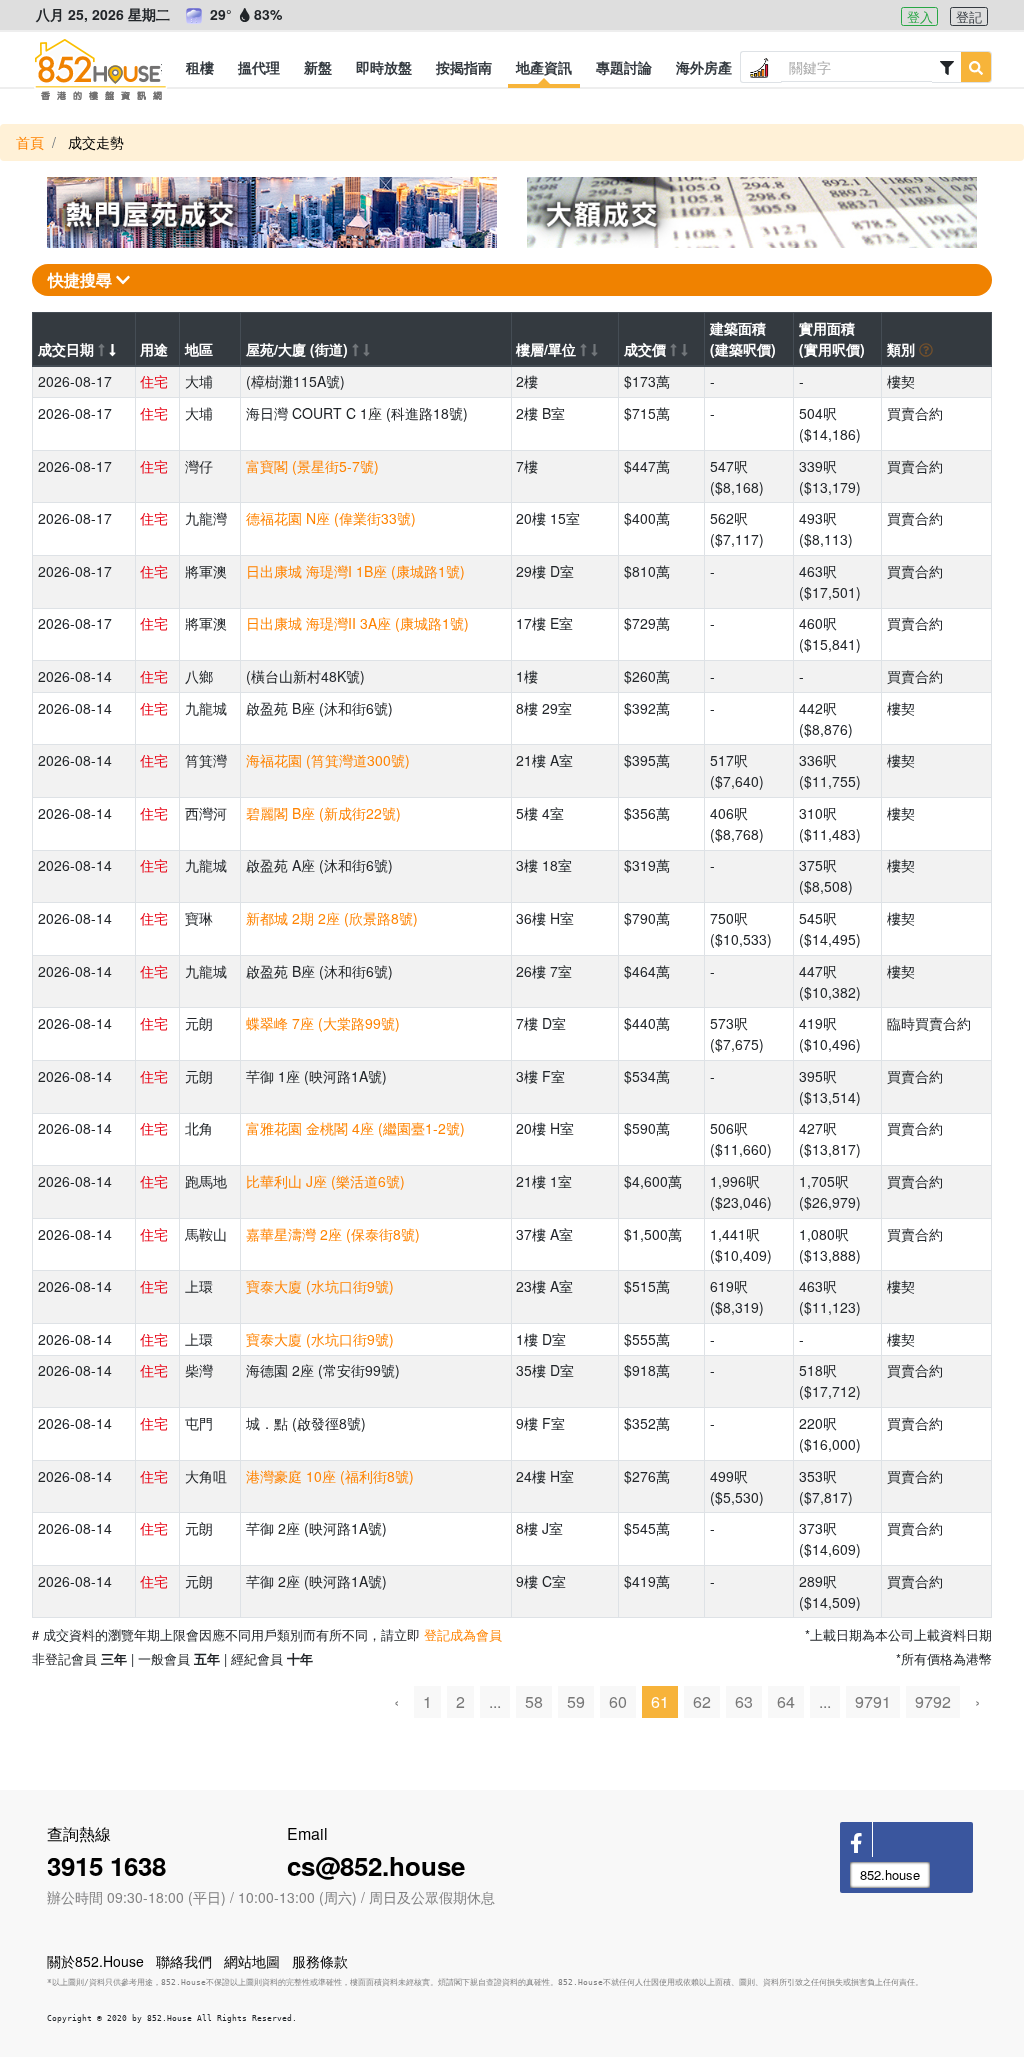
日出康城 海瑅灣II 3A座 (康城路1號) (357, 623)
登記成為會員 (463, 1634)
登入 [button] (920, 16)
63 (744, 1701)
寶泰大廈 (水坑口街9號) (320, 1286)
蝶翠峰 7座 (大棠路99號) (323, 1023)
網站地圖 (252, 1961)
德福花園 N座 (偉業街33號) (331, 518)
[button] (200, 67)
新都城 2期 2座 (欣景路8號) (332, 918)
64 (786, 1701)
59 (576, 1701)
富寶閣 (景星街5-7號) (312, 466)
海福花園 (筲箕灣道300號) (328, 760)
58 (534, 1701)
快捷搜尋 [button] (82, 279)
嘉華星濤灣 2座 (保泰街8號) (333, 1234)
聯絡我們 (184, 1961)
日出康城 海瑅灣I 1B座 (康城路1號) (355, 571)
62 (702, 1701)
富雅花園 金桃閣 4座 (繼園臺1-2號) (355, 1128)
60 (618, 1701)
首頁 (30, 142)
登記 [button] (969, 16)
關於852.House (95, 1961)
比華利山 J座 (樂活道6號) (325, 1181)
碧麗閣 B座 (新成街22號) (323, 813)
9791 (873, 1701)
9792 (933, 1701)
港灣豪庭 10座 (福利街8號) (330, 1476)
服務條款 (320, 1961)
